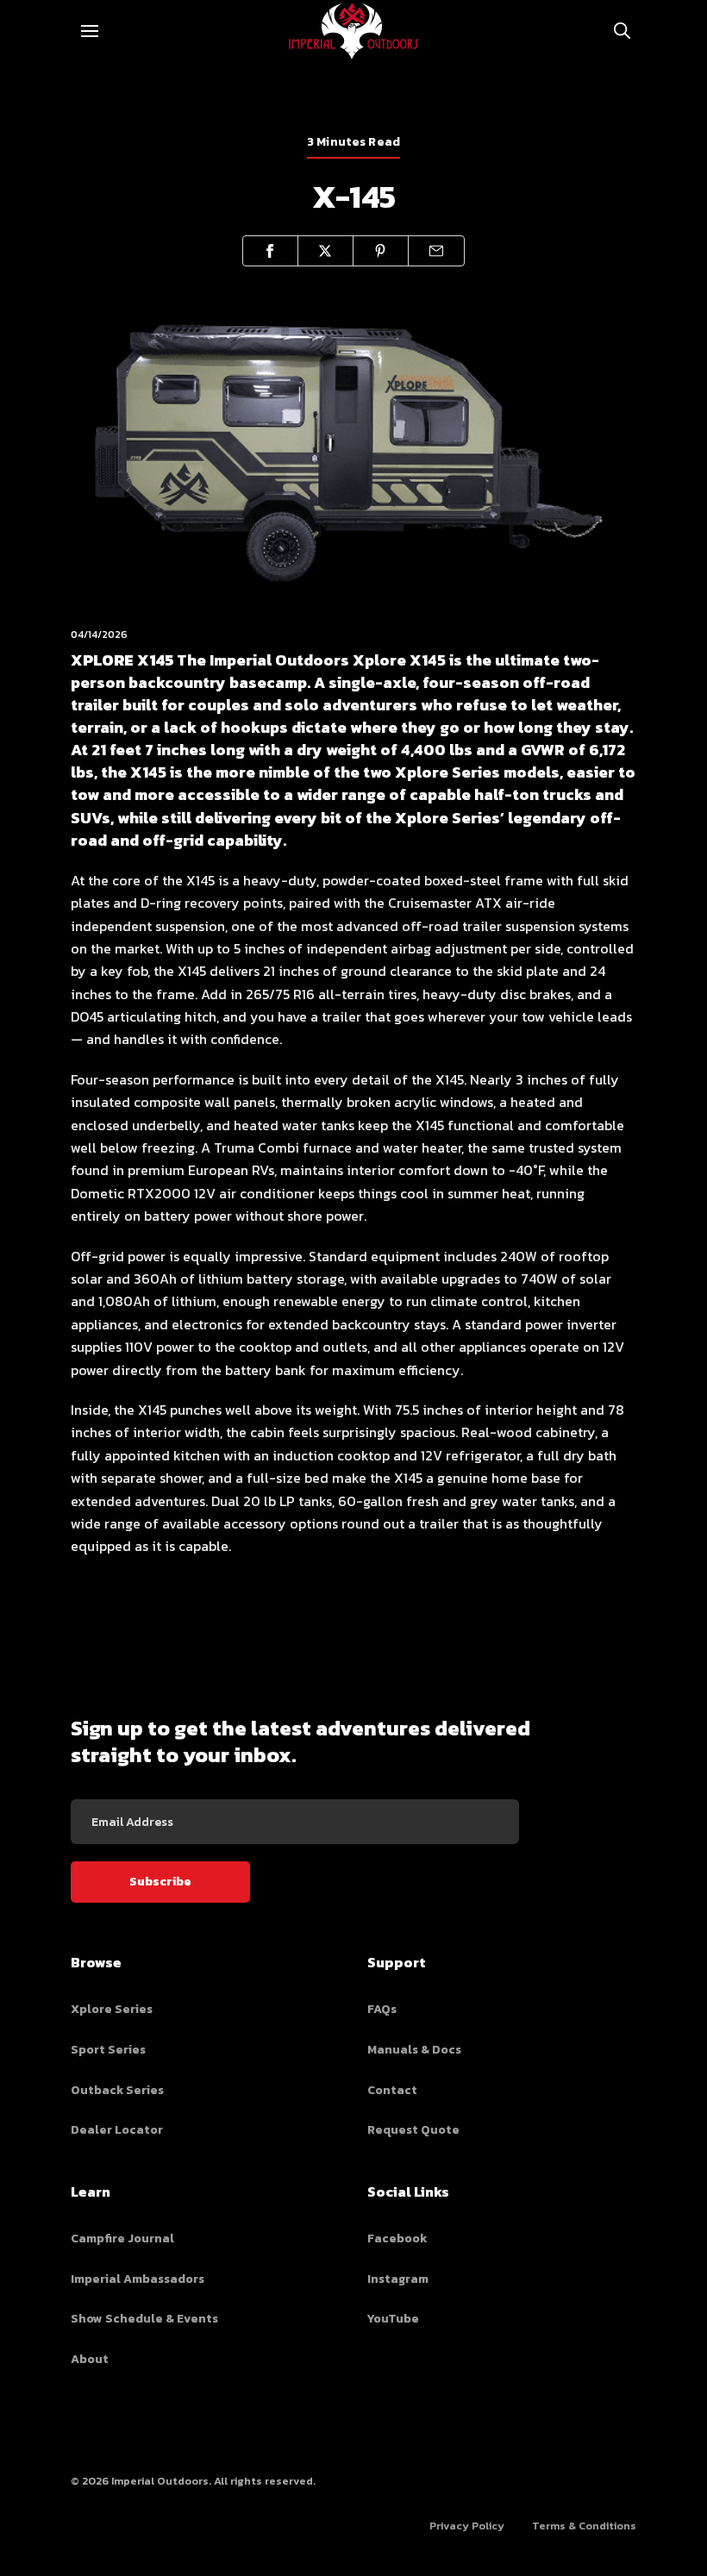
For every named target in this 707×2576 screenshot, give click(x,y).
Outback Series (117, 2090)
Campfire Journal (122, 2238)
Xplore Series (112, 2009)
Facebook (397, 2238)
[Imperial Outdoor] (353, 31)
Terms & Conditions (584, 2526)
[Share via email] (436, 251)
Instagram (398, 2279)
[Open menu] (90, 31)
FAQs (382, 2009)
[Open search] (623, 31)
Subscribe (160, 1882)
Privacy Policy (467, 2526)
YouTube (393, 2319)
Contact (392, 2090)
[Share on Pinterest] (381, 251)
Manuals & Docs (414, 2050)
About (90, 2359)
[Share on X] (326, 251)
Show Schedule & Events (144, 2319)
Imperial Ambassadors (138, 2279)
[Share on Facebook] (271, 251)
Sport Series (108, 2050)
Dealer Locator (117, 2130)
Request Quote (413, 2130)
